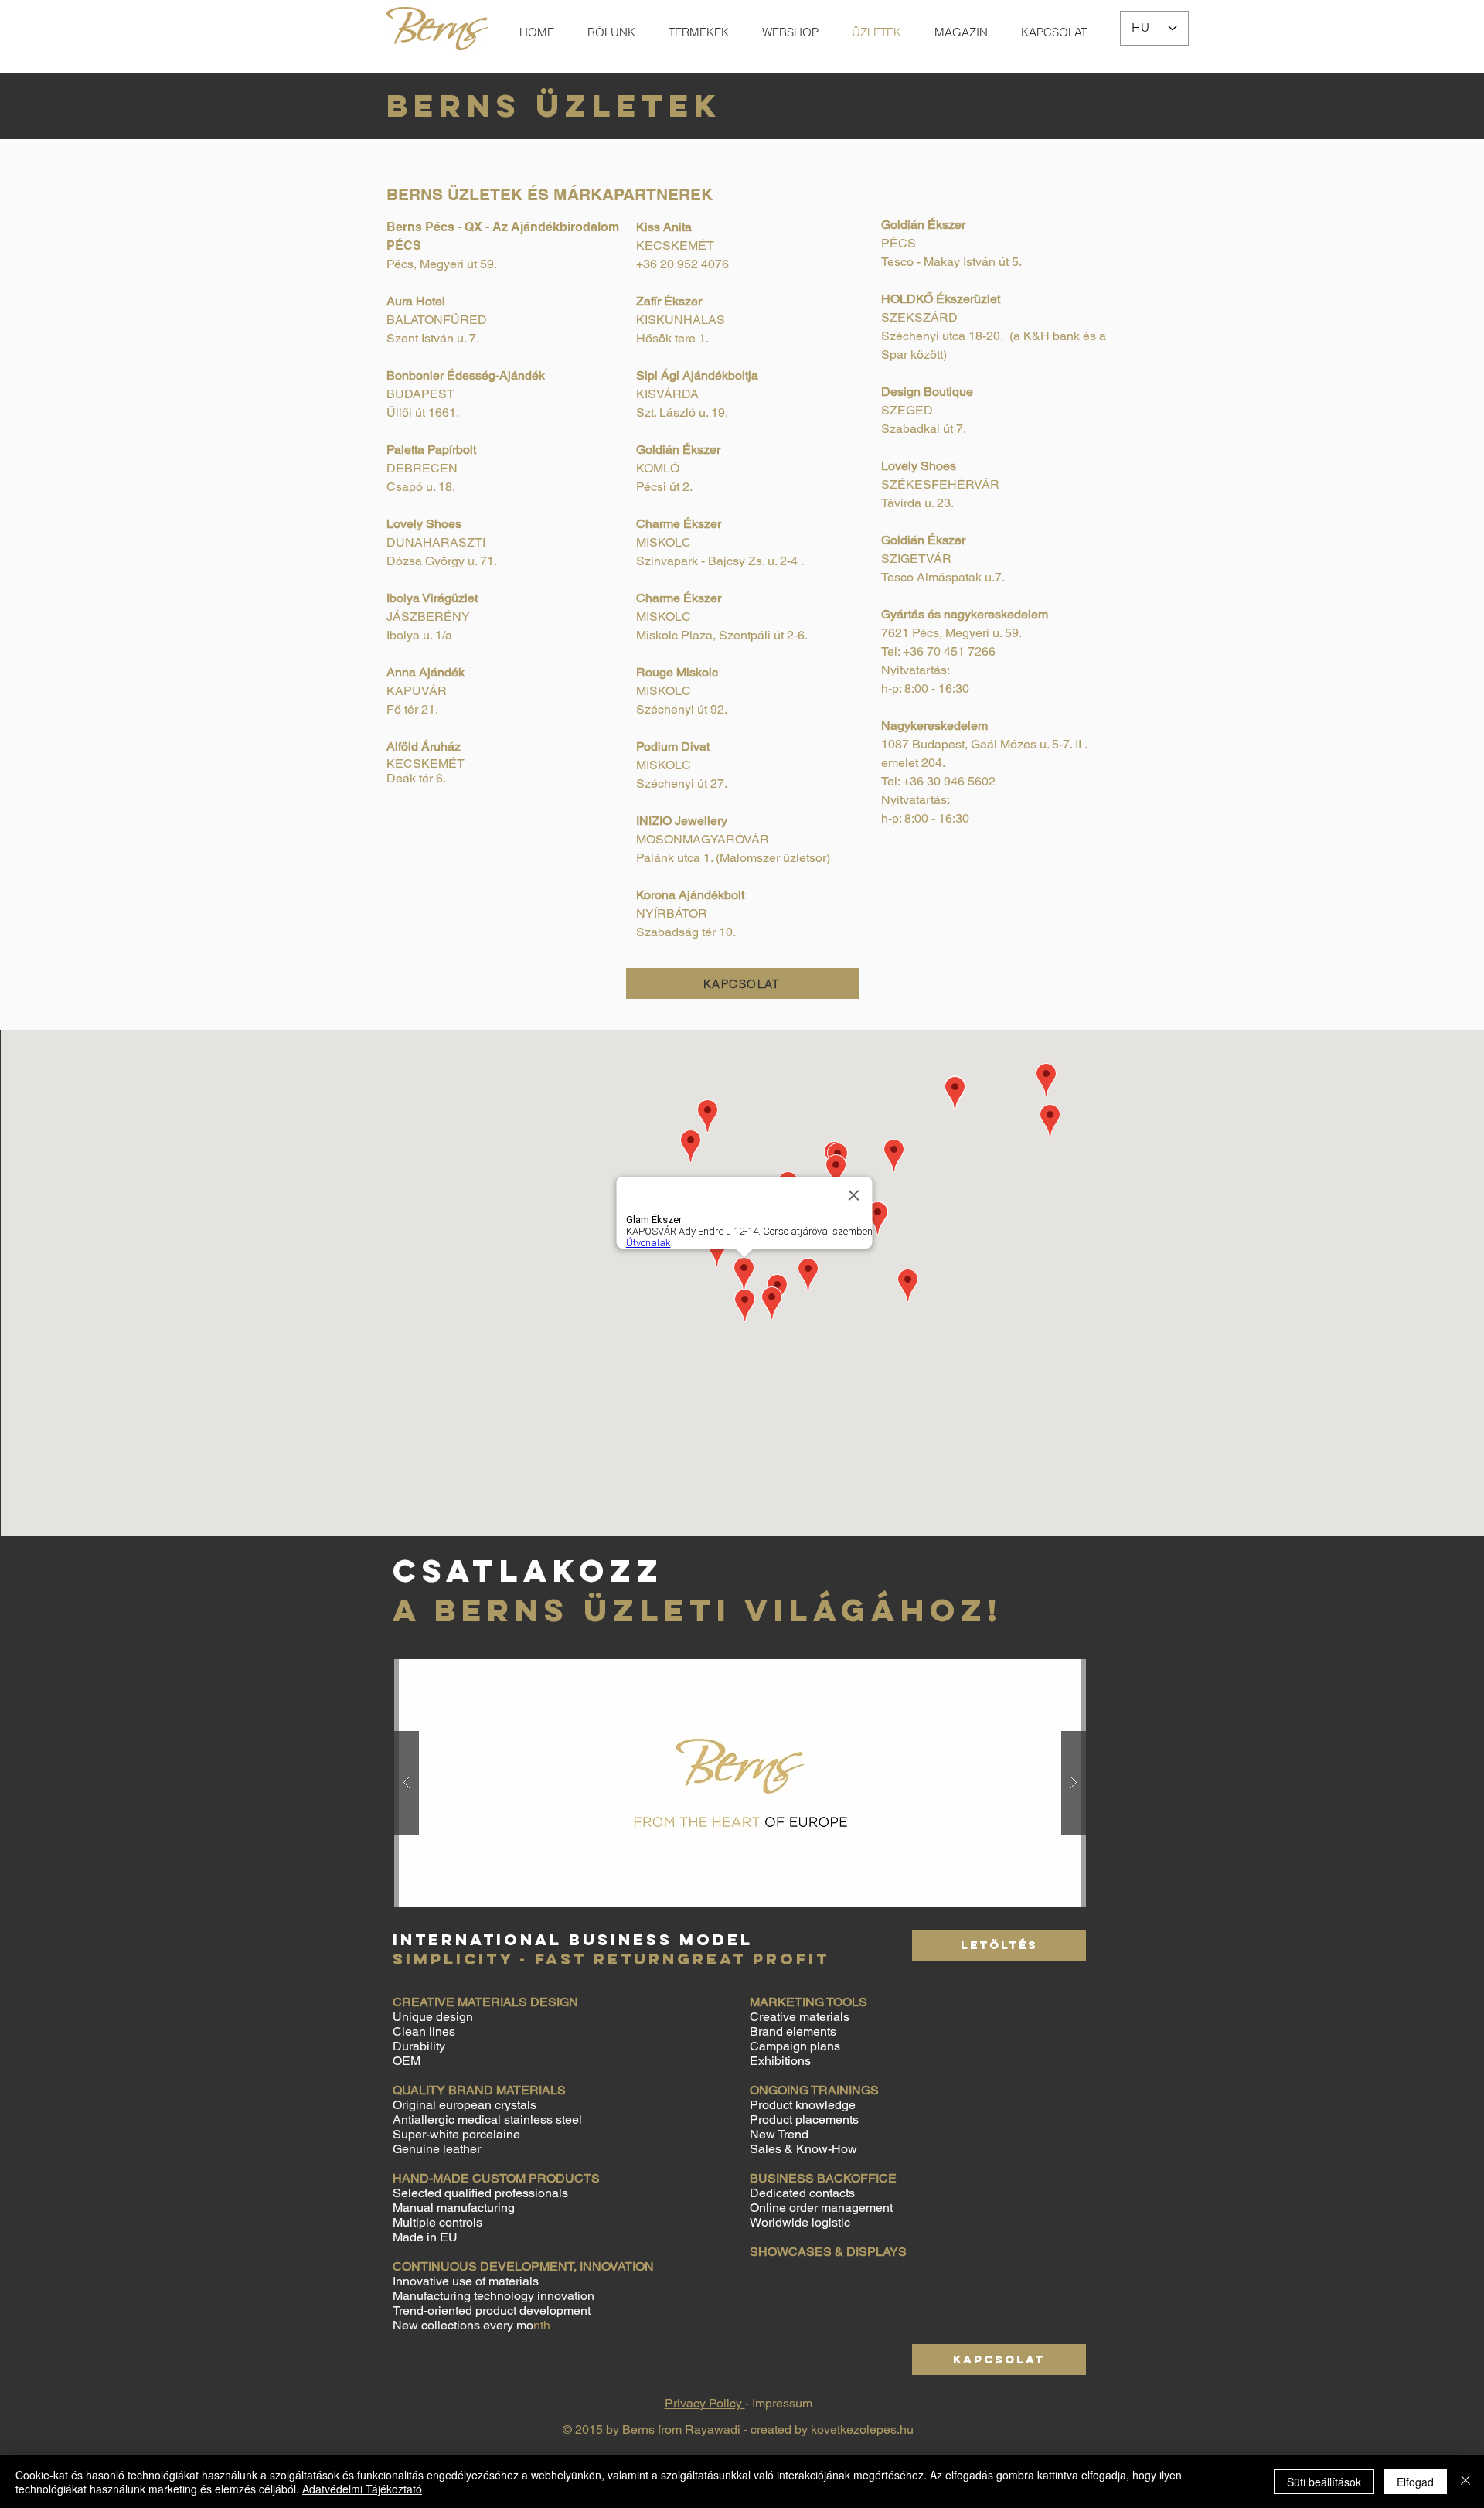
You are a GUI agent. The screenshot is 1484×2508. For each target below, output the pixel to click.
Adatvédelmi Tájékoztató (362, 2489)
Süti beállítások (1324, 2482)
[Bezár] (1465, 2482)
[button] (740, 1783)
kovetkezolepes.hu (862, 2430)
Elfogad (1415, 2482)
